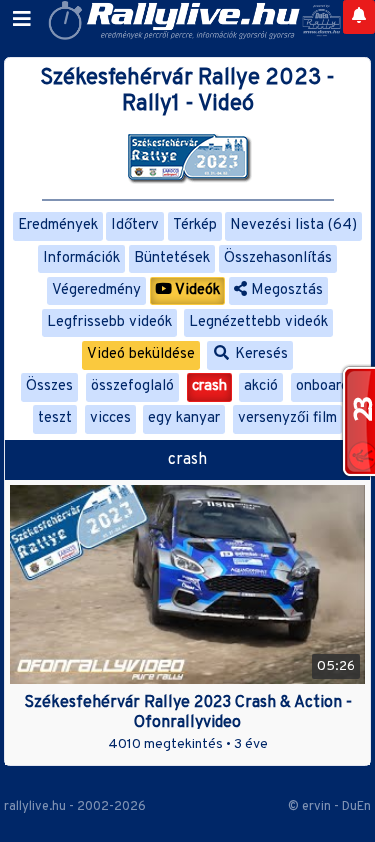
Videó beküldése (141, 354)
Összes (49, 386)
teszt (55, 418)
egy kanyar (184, 418)
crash (209, 386)
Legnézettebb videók (258, 322)
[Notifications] (359, 17)
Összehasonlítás (278, 258)
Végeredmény (96, 290)
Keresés (259, 354)
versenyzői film (287, 418)
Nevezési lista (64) (293, 225)
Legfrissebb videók (109, 322)
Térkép (195, 225)
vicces (110, 418)
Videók (196, 290)
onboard (322, 386)
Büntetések (172, 258)
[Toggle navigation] (22, 20)
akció (261, 386)
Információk (81, 258)
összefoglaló (132, 386)
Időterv (135, 225)
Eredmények (58, 225)
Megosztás (285, 290)
